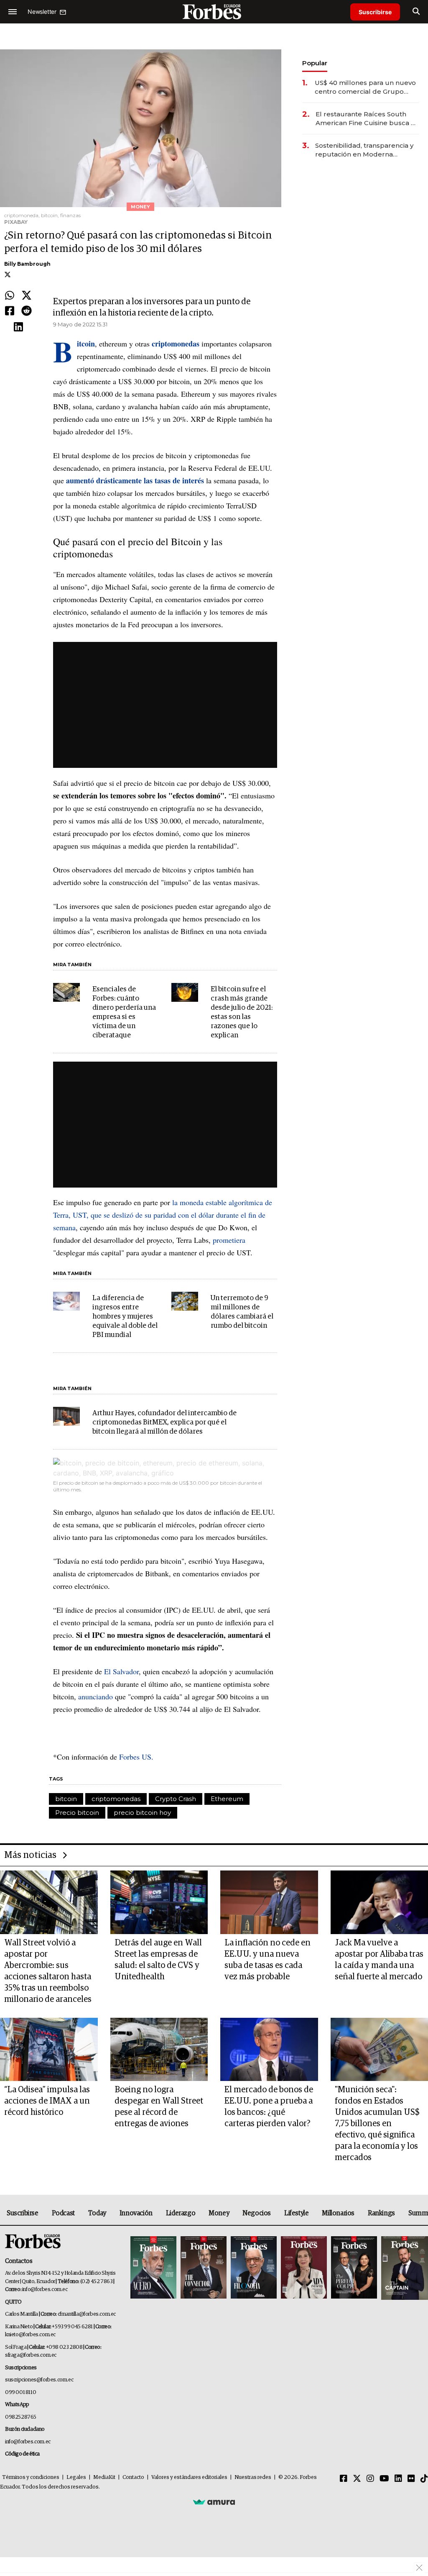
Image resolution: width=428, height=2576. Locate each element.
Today (97, 2213)
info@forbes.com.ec (45, 2290)
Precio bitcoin (77, 1813)
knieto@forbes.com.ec (30, 2335)
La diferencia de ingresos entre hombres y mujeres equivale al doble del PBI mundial (125, 1317)
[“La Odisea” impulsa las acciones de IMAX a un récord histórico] (49, 2050)
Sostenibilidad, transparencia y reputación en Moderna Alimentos (364, 150)
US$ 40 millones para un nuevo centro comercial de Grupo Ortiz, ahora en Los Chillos (365, 87)
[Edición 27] (354, 2268)
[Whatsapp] (10, 296)
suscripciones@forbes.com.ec (39, 2380)
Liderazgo (181, 2213)
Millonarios (338, 2213)
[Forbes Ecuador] (214, 12)
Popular (315, 63)
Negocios (257, 2213)
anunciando (96, 1696)
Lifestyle (296, 2213)
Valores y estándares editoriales (189, 2477)
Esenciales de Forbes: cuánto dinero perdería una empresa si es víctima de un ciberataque (124, 1012)
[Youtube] (384, 2479)
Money (219, 2213)
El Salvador (121, 1671)
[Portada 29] (254, 2268)
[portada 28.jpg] (304, 2268)
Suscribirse (375, 12)
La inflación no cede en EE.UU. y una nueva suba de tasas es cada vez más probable (267, 1960)
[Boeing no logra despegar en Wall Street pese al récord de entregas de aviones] (159, 2050)
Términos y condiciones (31, 2477)
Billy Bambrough (27, 264)
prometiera (229, 1240)
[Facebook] (10, 311)
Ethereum (227, 1799)
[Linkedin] (18, 327)
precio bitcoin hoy (142, 1813)
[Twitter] (27, 296)
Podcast (63, 2213)
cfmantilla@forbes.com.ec (87, 2314)
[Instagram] (370, 2479)
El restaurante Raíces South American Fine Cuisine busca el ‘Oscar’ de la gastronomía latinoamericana (366, 119)
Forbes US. (136, 1757)
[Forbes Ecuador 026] (404, 2268)
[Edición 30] (204, 2268)
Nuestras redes (253, 2477)
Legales (76, 2477)
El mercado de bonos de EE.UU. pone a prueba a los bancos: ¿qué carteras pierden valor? (269, 2107)
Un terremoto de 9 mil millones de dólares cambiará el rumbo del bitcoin (242, 1312)
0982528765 (21, 2417)
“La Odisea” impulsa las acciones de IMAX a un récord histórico (47, 2101)
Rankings (381, 2213)
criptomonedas (116, 1799)
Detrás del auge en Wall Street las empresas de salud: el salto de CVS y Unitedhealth (158, 1960)
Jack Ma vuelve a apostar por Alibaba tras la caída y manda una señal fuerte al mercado (379, 1960)
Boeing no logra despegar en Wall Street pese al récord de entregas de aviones (159, 2107)
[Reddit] (27, 311)
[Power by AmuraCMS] (214, 2502)
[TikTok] (424, 2479)
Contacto (133, 2477)
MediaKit (104, 2477)
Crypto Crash (176, 1799)
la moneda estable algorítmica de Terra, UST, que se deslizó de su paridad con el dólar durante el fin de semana (163, 1215)
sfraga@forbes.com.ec (31, 2355)
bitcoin (66, 1799)
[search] (416, 12)
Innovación (136, 2213)
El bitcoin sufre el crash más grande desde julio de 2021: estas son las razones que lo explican (242, 1012)
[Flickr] (411, 2479)
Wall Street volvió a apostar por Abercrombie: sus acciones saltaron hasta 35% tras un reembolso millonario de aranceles (48, 1971)
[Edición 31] (153, 2268)
